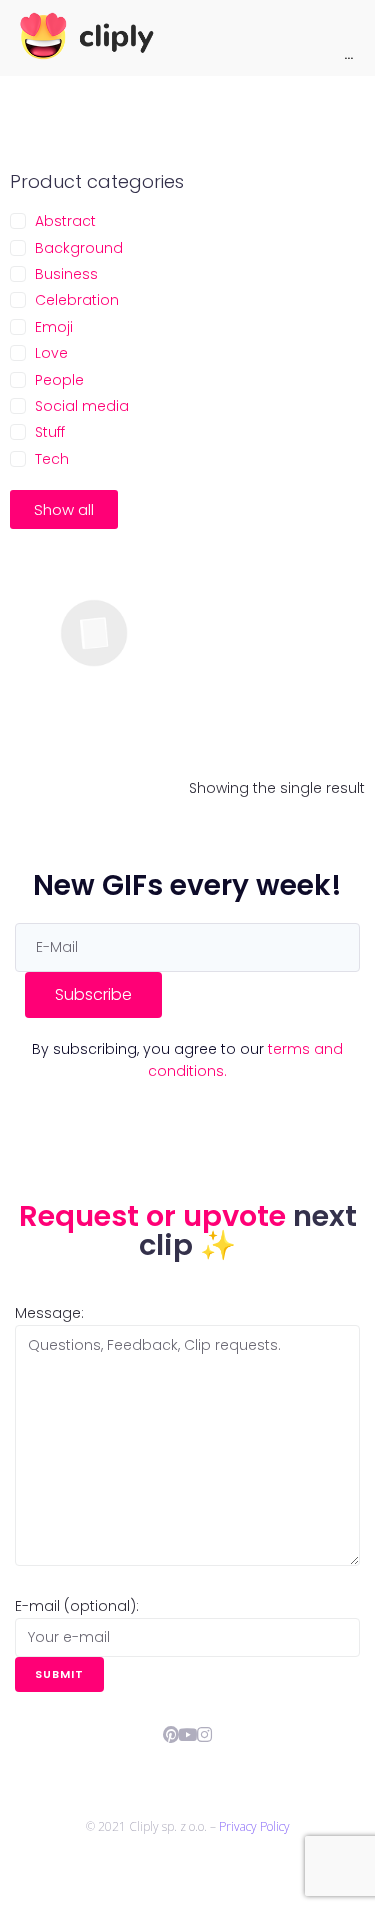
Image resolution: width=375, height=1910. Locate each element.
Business (66, 274)
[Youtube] (187, 1734)
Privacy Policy (254, 1826)
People (59, 380)
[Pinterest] (170, 1734)
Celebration (77, 300)
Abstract (65, 221)
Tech (52, 459)
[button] (64, 509)
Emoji (54, 327)
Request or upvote (156, 1216)
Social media (82, 406)
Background (79, 248)
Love (51, 353)
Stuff (50, 432)
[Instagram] (204, 1734)
